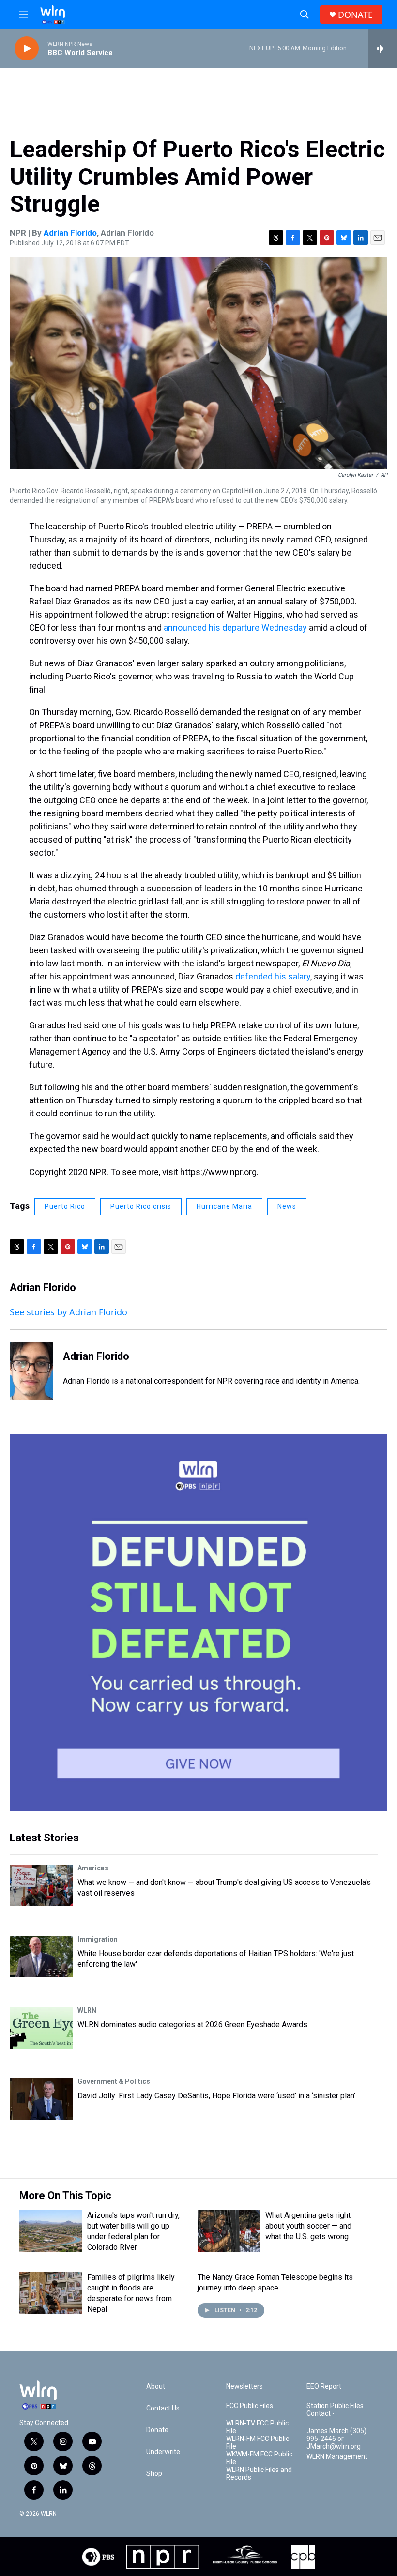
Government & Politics (114, 2081)
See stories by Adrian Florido (69, 1312)
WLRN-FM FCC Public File (258, 2443)
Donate (157, 2430)
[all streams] (383, 48)
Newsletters (244, 2387)
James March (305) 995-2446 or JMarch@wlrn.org (336, 2439)
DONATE (355, 15)
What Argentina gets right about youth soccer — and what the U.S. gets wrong (308, 2226)
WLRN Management (337, 2457)
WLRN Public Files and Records (259, 2474)
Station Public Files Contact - (335, 2410)
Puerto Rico (65, 1206)
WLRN (87, 2010)
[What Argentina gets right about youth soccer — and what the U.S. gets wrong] (229, 2231)
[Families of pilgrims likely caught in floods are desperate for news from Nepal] (51, 2293)
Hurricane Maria (224, 1206)
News (287, 1206)
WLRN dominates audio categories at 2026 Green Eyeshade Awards (192, 2025)
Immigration (98, 1939)
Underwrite (163, 2452)
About (156, 2387)
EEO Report (324, 2387)
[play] (27, 49)
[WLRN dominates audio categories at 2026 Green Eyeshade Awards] (41, 2028)
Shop (154, 2474)
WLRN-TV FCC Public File (257, 2427)
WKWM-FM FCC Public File (259, 2458)
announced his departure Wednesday (235, 627)
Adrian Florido (70, 233)
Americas (93, 1868)
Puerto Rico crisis (141, 1206)
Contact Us (163, 2408)
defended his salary (273, 976)
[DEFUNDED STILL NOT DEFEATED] (198, 1623)
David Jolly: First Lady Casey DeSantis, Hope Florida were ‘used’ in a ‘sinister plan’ (216, 2096)
